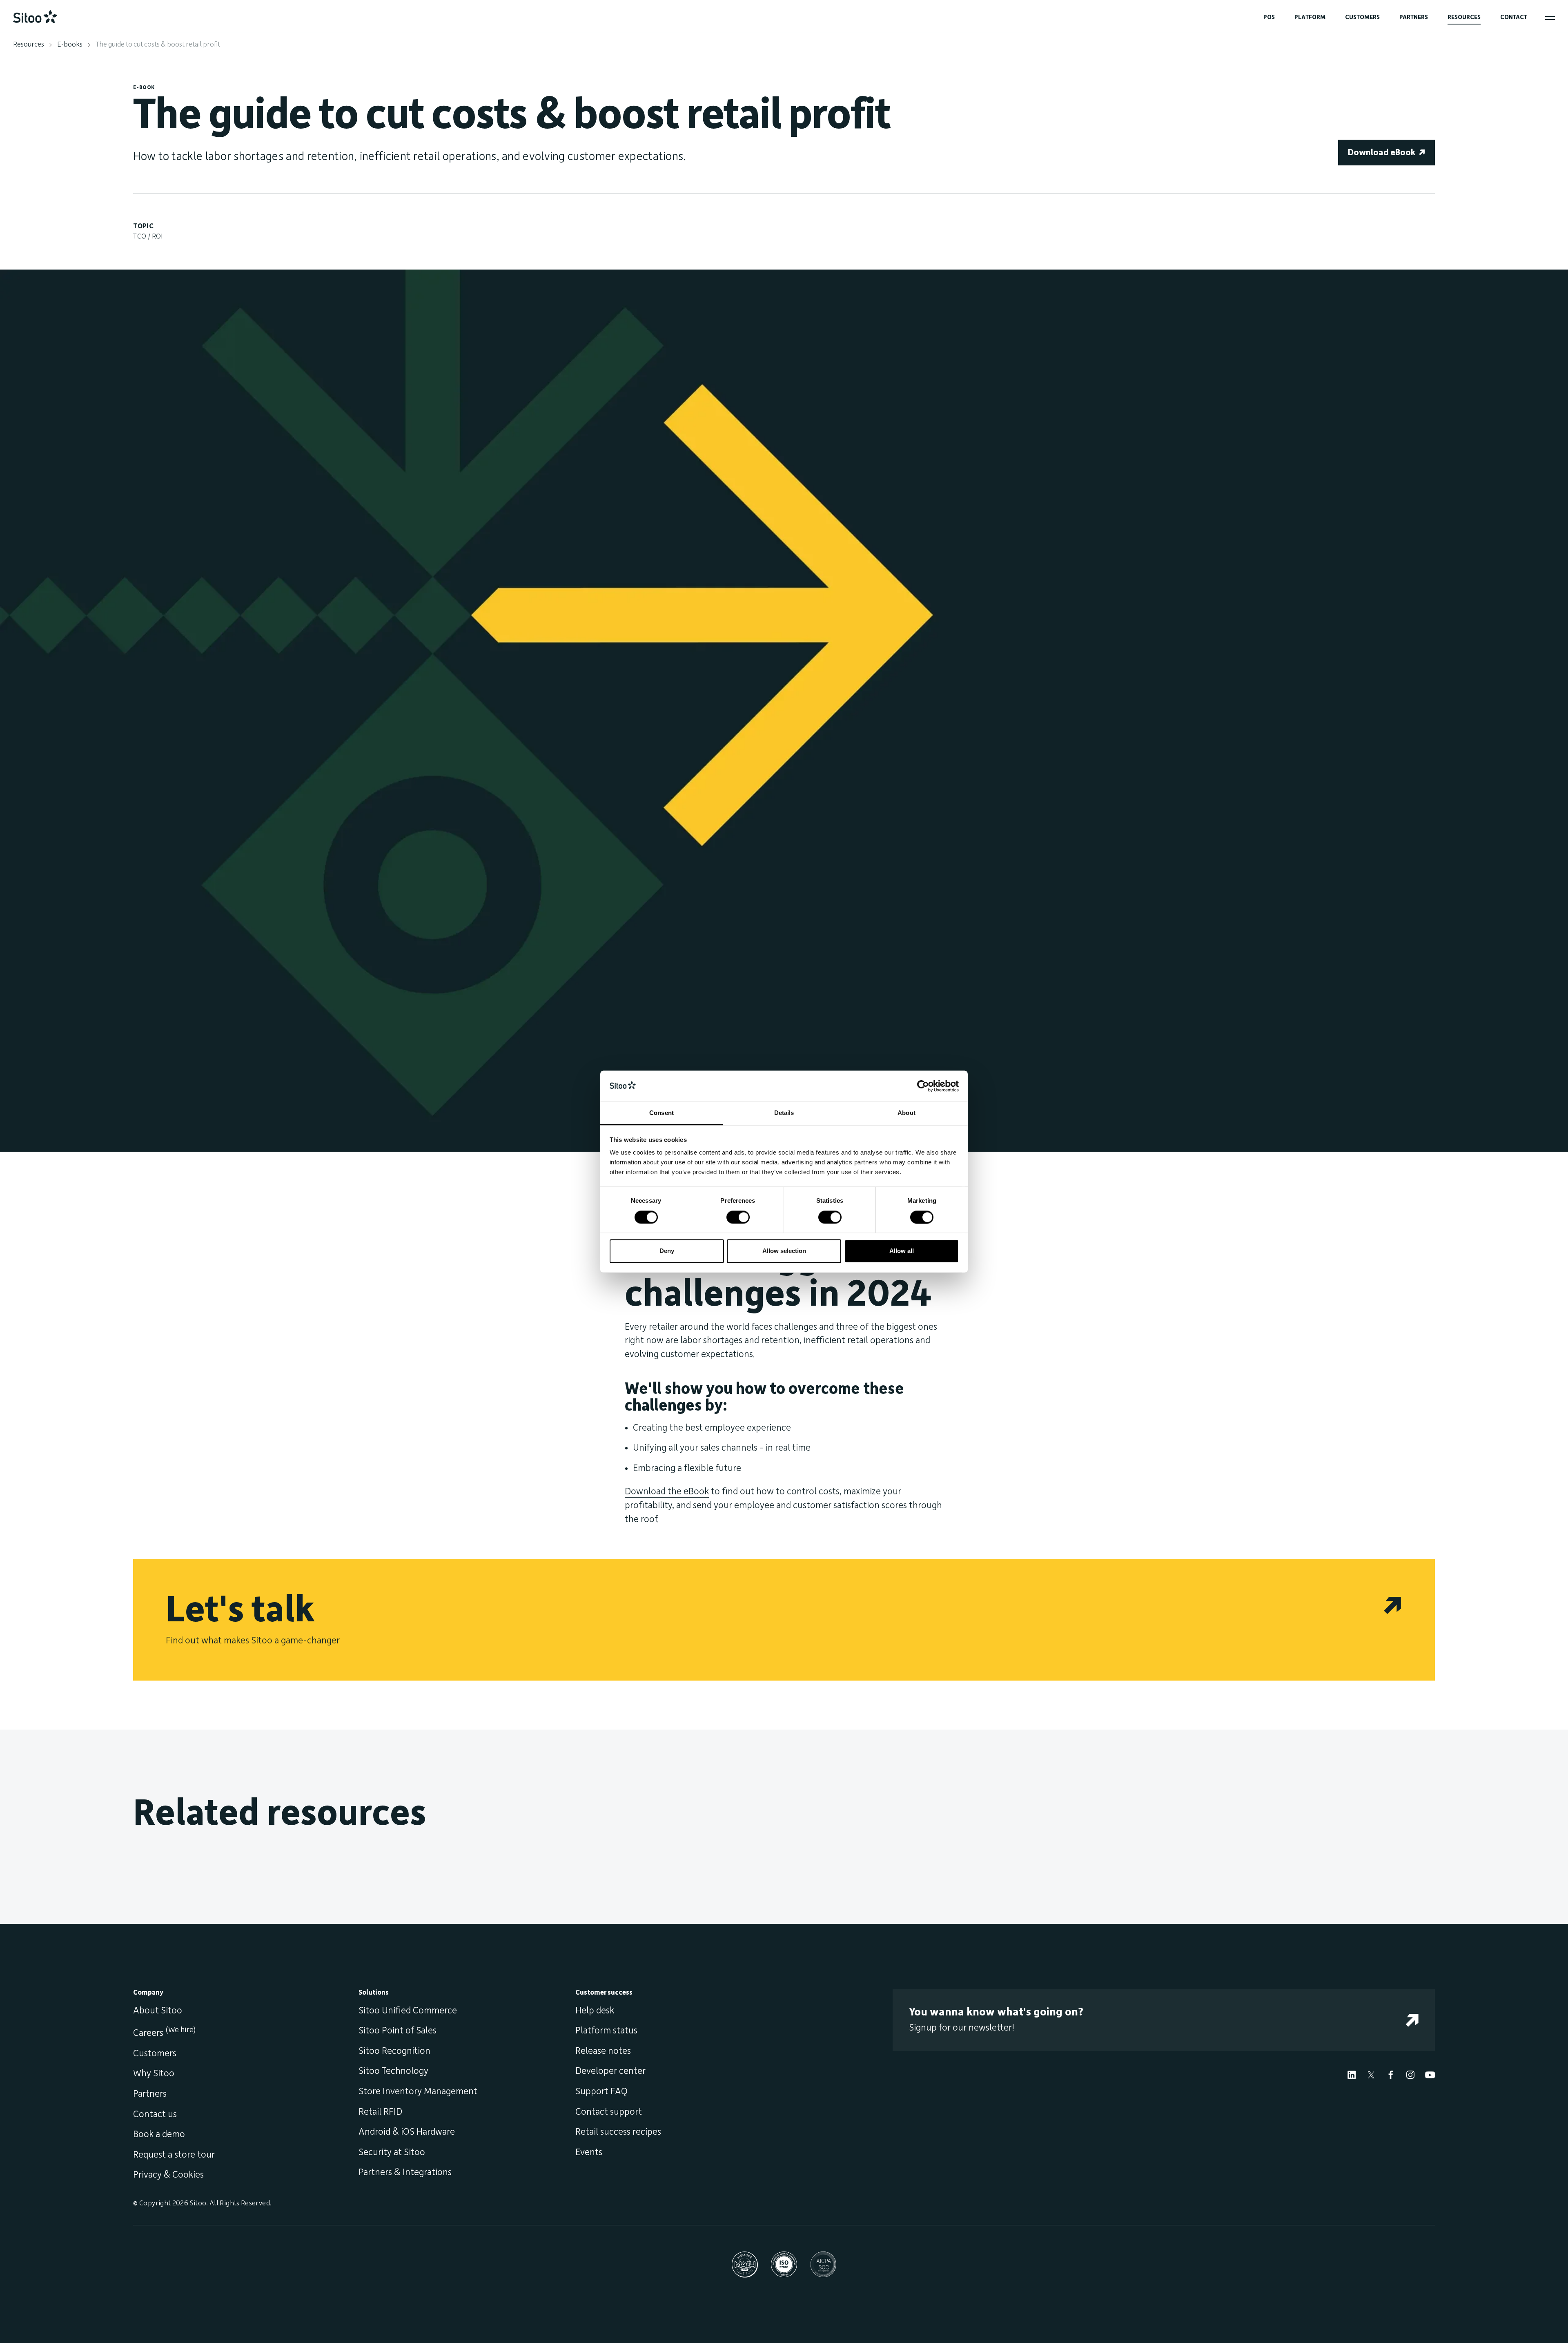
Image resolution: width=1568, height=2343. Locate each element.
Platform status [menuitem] (606, 2031)
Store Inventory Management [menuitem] (418, 2091)
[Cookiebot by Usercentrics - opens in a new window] (923, 1086)
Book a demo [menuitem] (159, 2134)
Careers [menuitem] (164, 2033)
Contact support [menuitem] (609, 2112)
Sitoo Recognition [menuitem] (394, 2051)
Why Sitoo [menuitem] (154, 2073)
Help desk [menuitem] (595, 2011)
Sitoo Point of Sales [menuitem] (398, 2031)
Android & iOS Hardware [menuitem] (407, 2132)
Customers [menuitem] (155, 2053)
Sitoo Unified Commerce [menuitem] (408, 2011)
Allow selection (784, 1251)
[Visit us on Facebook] (1391, 2074)
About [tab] (906, 1113)
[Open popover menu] (1550, 18)
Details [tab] (784, 1113)
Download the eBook (667, 1491)
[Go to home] (35, 17)
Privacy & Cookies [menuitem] (168, 2175)
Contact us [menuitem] (155, 2114)
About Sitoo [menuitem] (158, 2011)
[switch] (738, 1217)
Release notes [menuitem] (603, 2051)
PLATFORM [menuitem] (1310, 17)
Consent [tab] (661, 1113)
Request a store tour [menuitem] (174, 2155)
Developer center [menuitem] (610, 2071)
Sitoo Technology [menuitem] (393, 2071)
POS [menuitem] (1269, 17)
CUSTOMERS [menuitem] (1362, 17)
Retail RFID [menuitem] (380, 2112)
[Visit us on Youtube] (1430, 2074)
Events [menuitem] (589, 2152)
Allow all (902, 1251)
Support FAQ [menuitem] (601, 2091)
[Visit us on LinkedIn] (1352, 2074)
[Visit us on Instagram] (1410, 2074)
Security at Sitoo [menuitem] (392, 2152)
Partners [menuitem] (150, 2094)
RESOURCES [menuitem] (1464, 17)
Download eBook (1382, 153)
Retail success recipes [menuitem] (618, 2132)
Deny (667, 1251)
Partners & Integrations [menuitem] (405, 2172)
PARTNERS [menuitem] (1414, 17)
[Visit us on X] (1371, 2074)
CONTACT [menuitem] (1514, 17)
